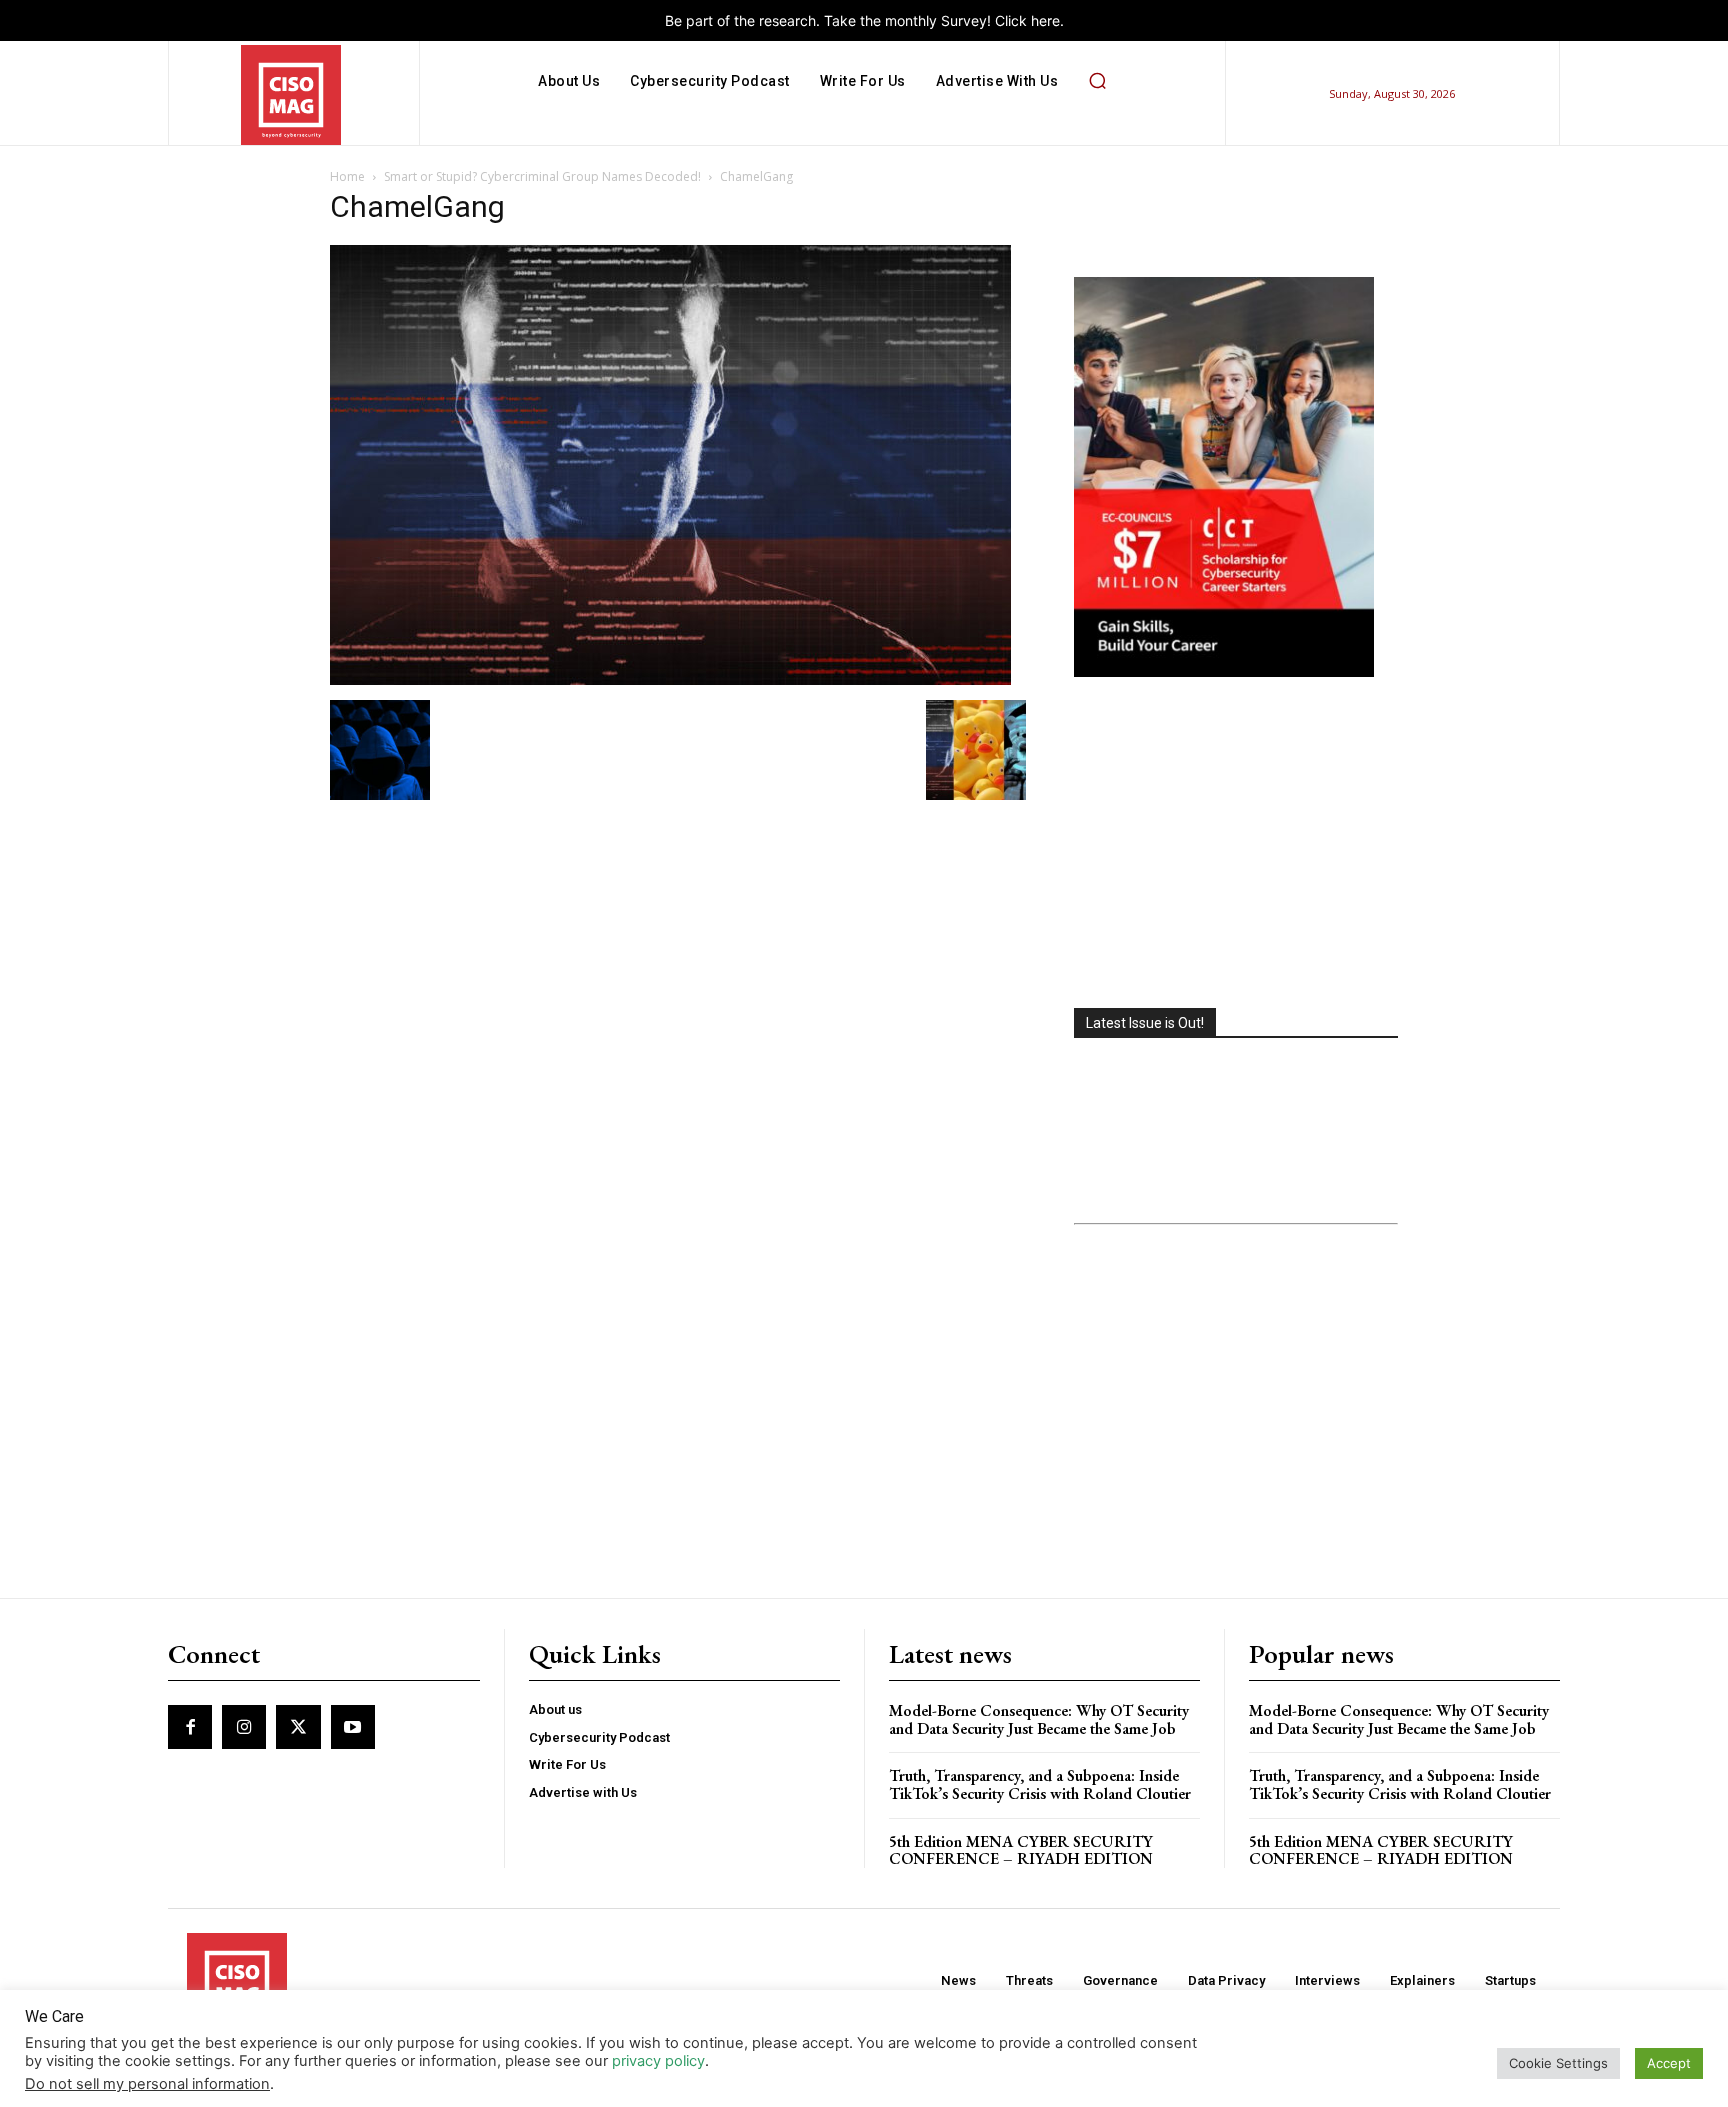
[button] (1097, 81)
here (1045, 20)
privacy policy (658, 2061)
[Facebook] (190, 1727)
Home (347, 176)
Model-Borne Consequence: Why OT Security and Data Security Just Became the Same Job (1039, 1719)
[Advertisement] (1236, 845)
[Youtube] (353, 1727)
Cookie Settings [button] (1558, 2063)
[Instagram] (244, 1727)
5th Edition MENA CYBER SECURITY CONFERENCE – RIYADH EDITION (1021, 1850)
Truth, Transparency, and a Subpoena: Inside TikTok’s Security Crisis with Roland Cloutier (1040, 1784)
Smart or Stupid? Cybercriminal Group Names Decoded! (542, 176)
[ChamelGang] (670, 679)
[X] (298, 1727)
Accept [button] (1669, 2063)
